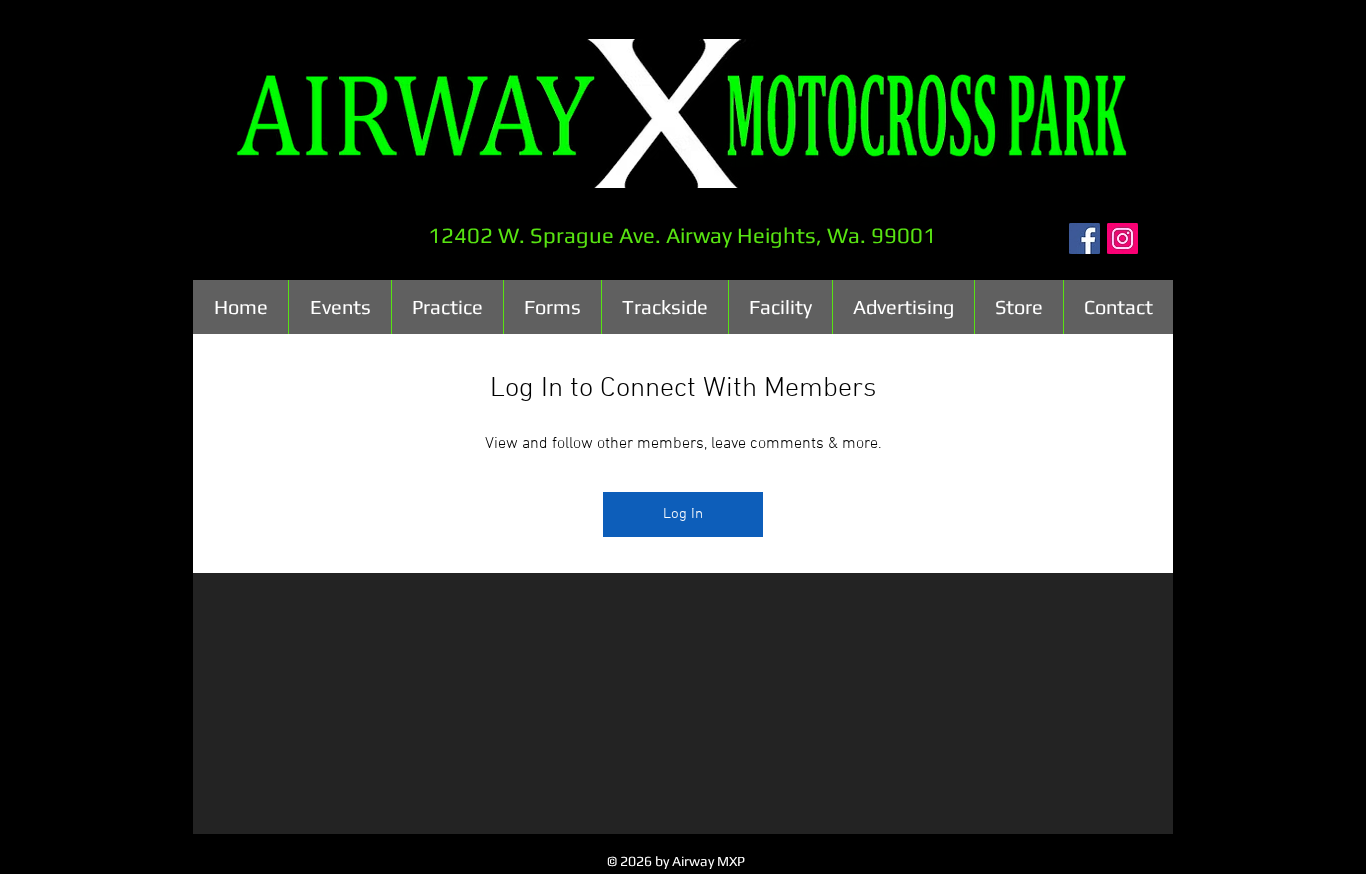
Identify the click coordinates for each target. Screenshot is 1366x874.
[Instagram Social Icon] (1122, 238)
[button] (339, 307)
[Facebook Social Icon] (1084, 238)
